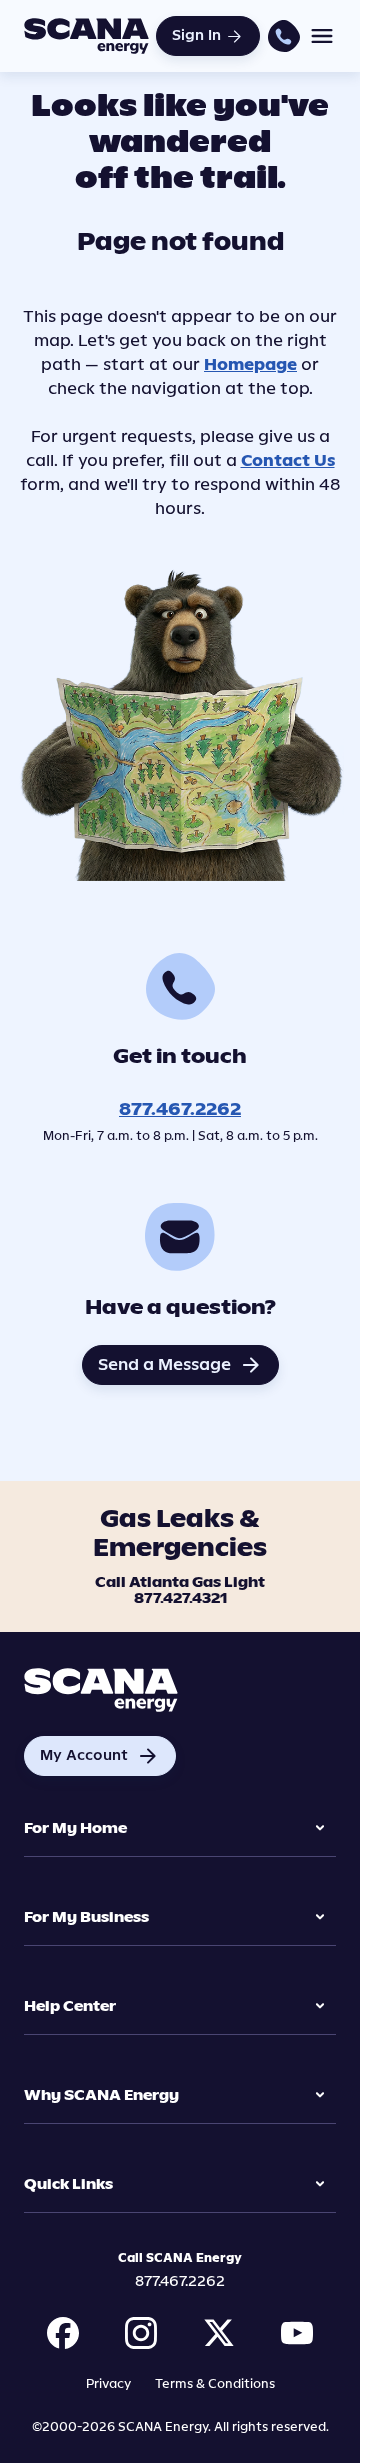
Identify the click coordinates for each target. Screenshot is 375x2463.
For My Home (75, 1828)
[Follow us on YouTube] (297, 2333)
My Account (100, 1756)
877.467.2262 (180, 1109)
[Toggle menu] (322, 36)
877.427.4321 (180, 1599)
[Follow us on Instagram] (141, 2333)
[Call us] (284, 35)
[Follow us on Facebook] (63, 2333)
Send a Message (180, 1365)
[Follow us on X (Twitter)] (219, 2333)
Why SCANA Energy (101, 2095)
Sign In (196, 35)
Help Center (70, 2006)
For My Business (86, 1917)
